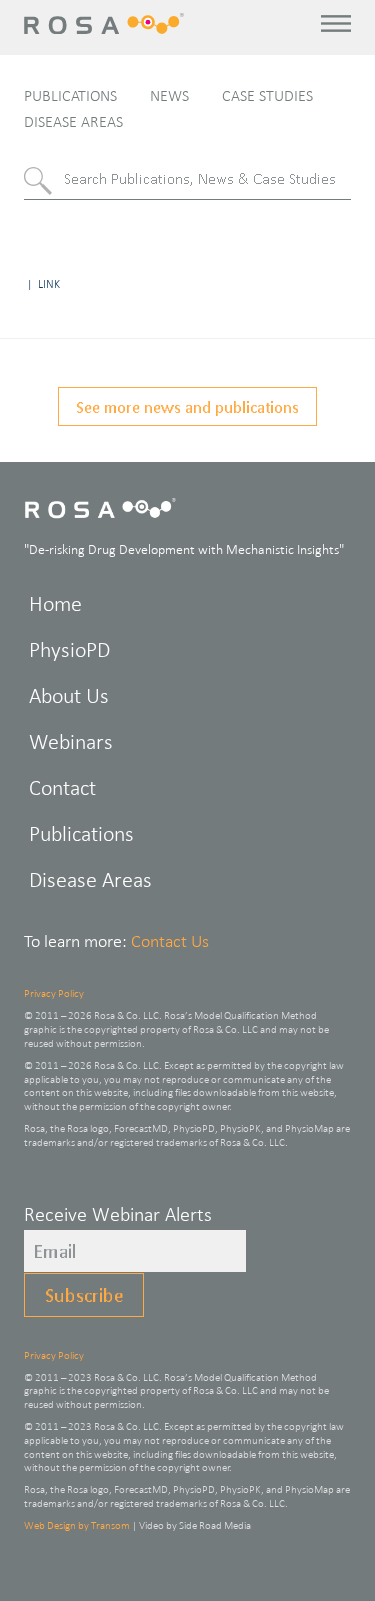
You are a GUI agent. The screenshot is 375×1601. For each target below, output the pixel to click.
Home (55, 603)
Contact (62, 787)
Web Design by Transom (77, 1525)
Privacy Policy (54, 993)
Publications (70, 95)
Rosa (106, 23)
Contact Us (170, 941)
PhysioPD (69, 649)
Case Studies (267, 95)
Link (49, 284)
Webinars (71, 741)
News (169, 95)
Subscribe (84, 1295)
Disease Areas (73, 121)
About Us (69, 695)
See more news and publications (187, 406)
